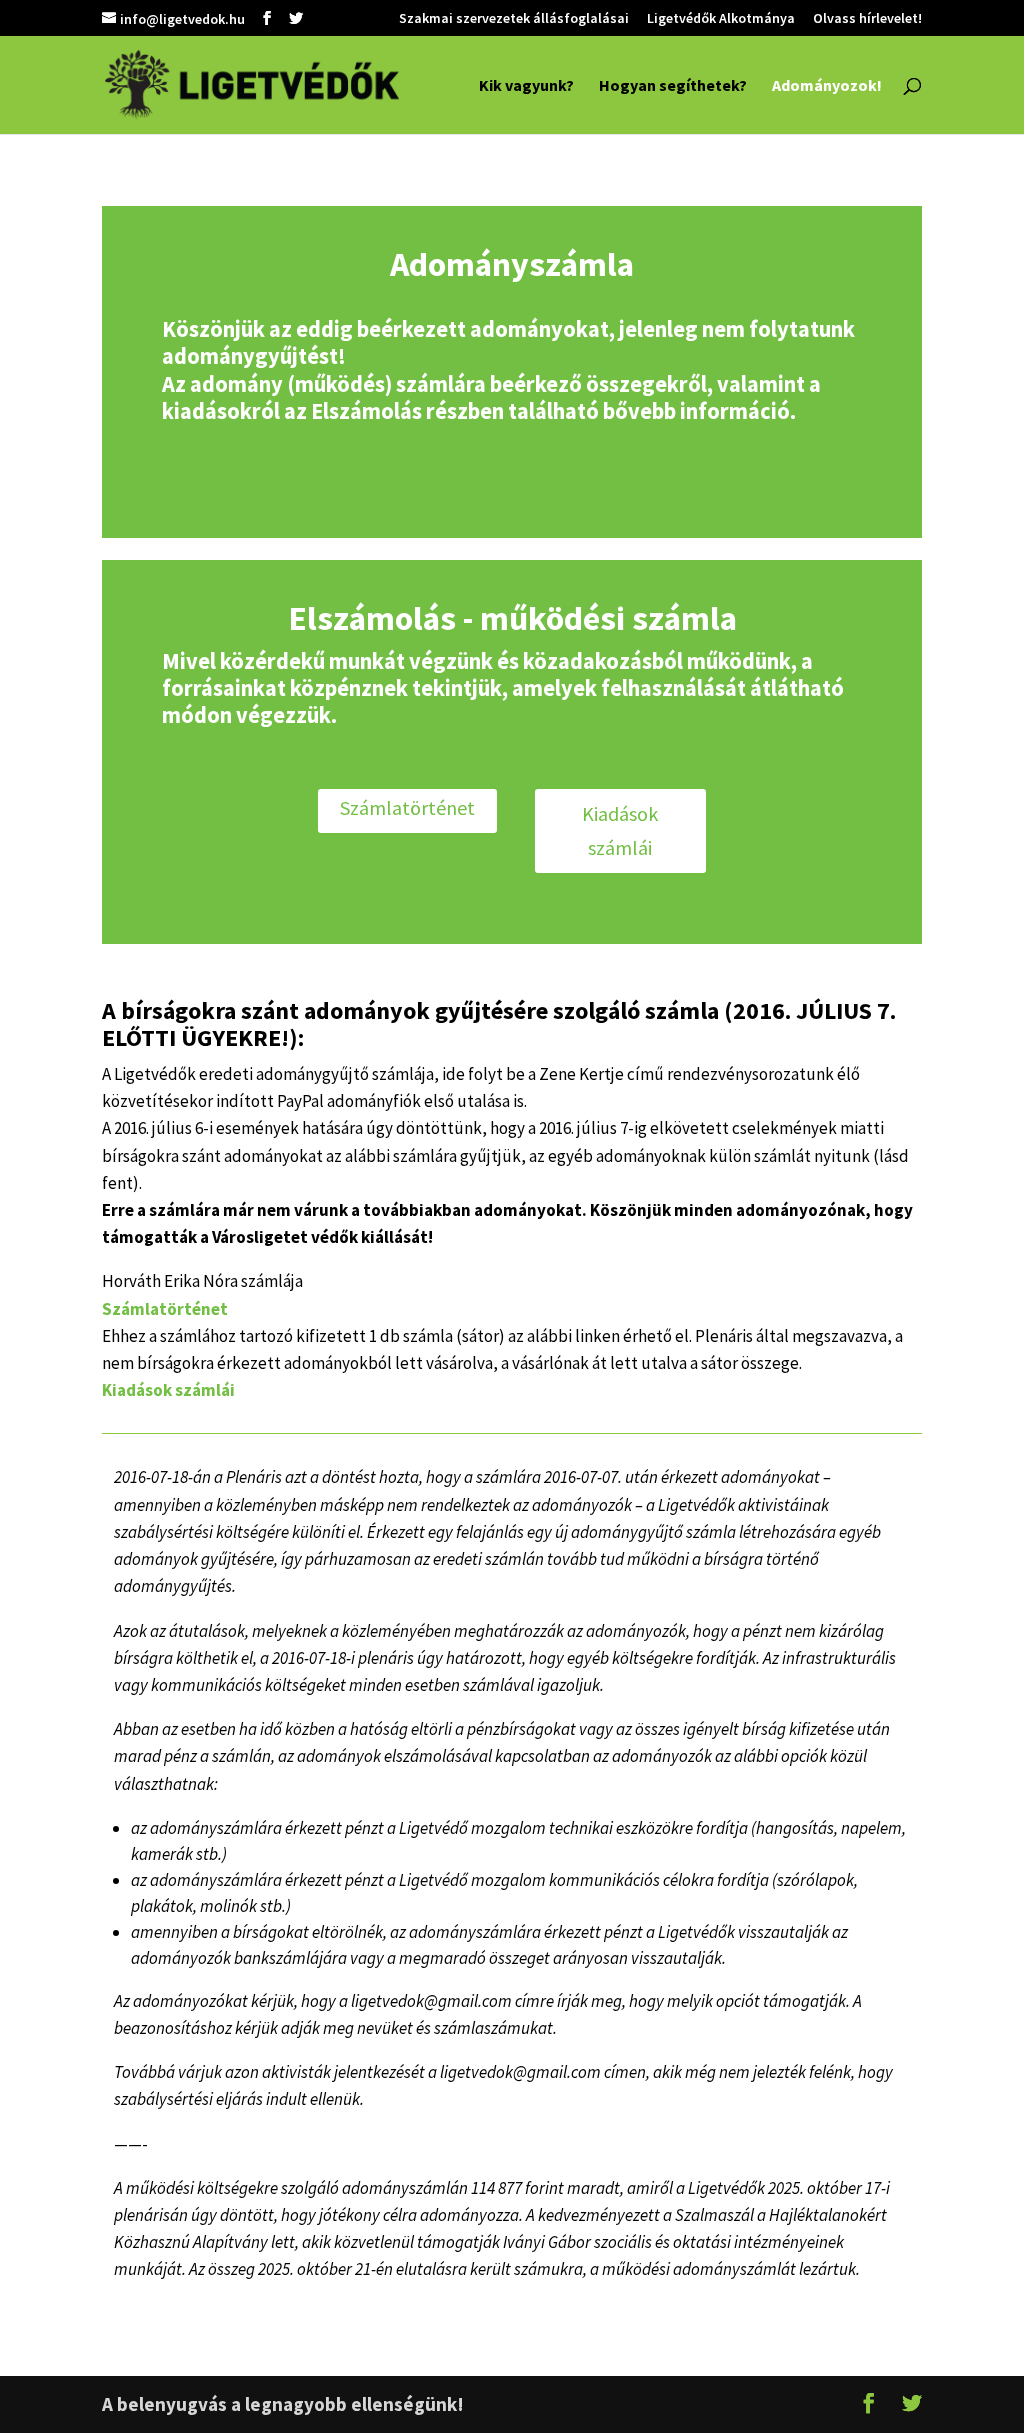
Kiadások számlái (620, 830)
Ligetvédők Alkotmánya (721, 19)
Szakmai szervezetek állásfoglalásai (514, 19)
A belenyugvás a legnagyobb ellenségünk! (283, 2404)
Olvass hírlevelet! (867, 19)
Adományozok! (827, 86)
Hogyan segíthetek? (673, 86)
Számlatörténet (407, 807)
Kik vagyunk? (526, 86)
